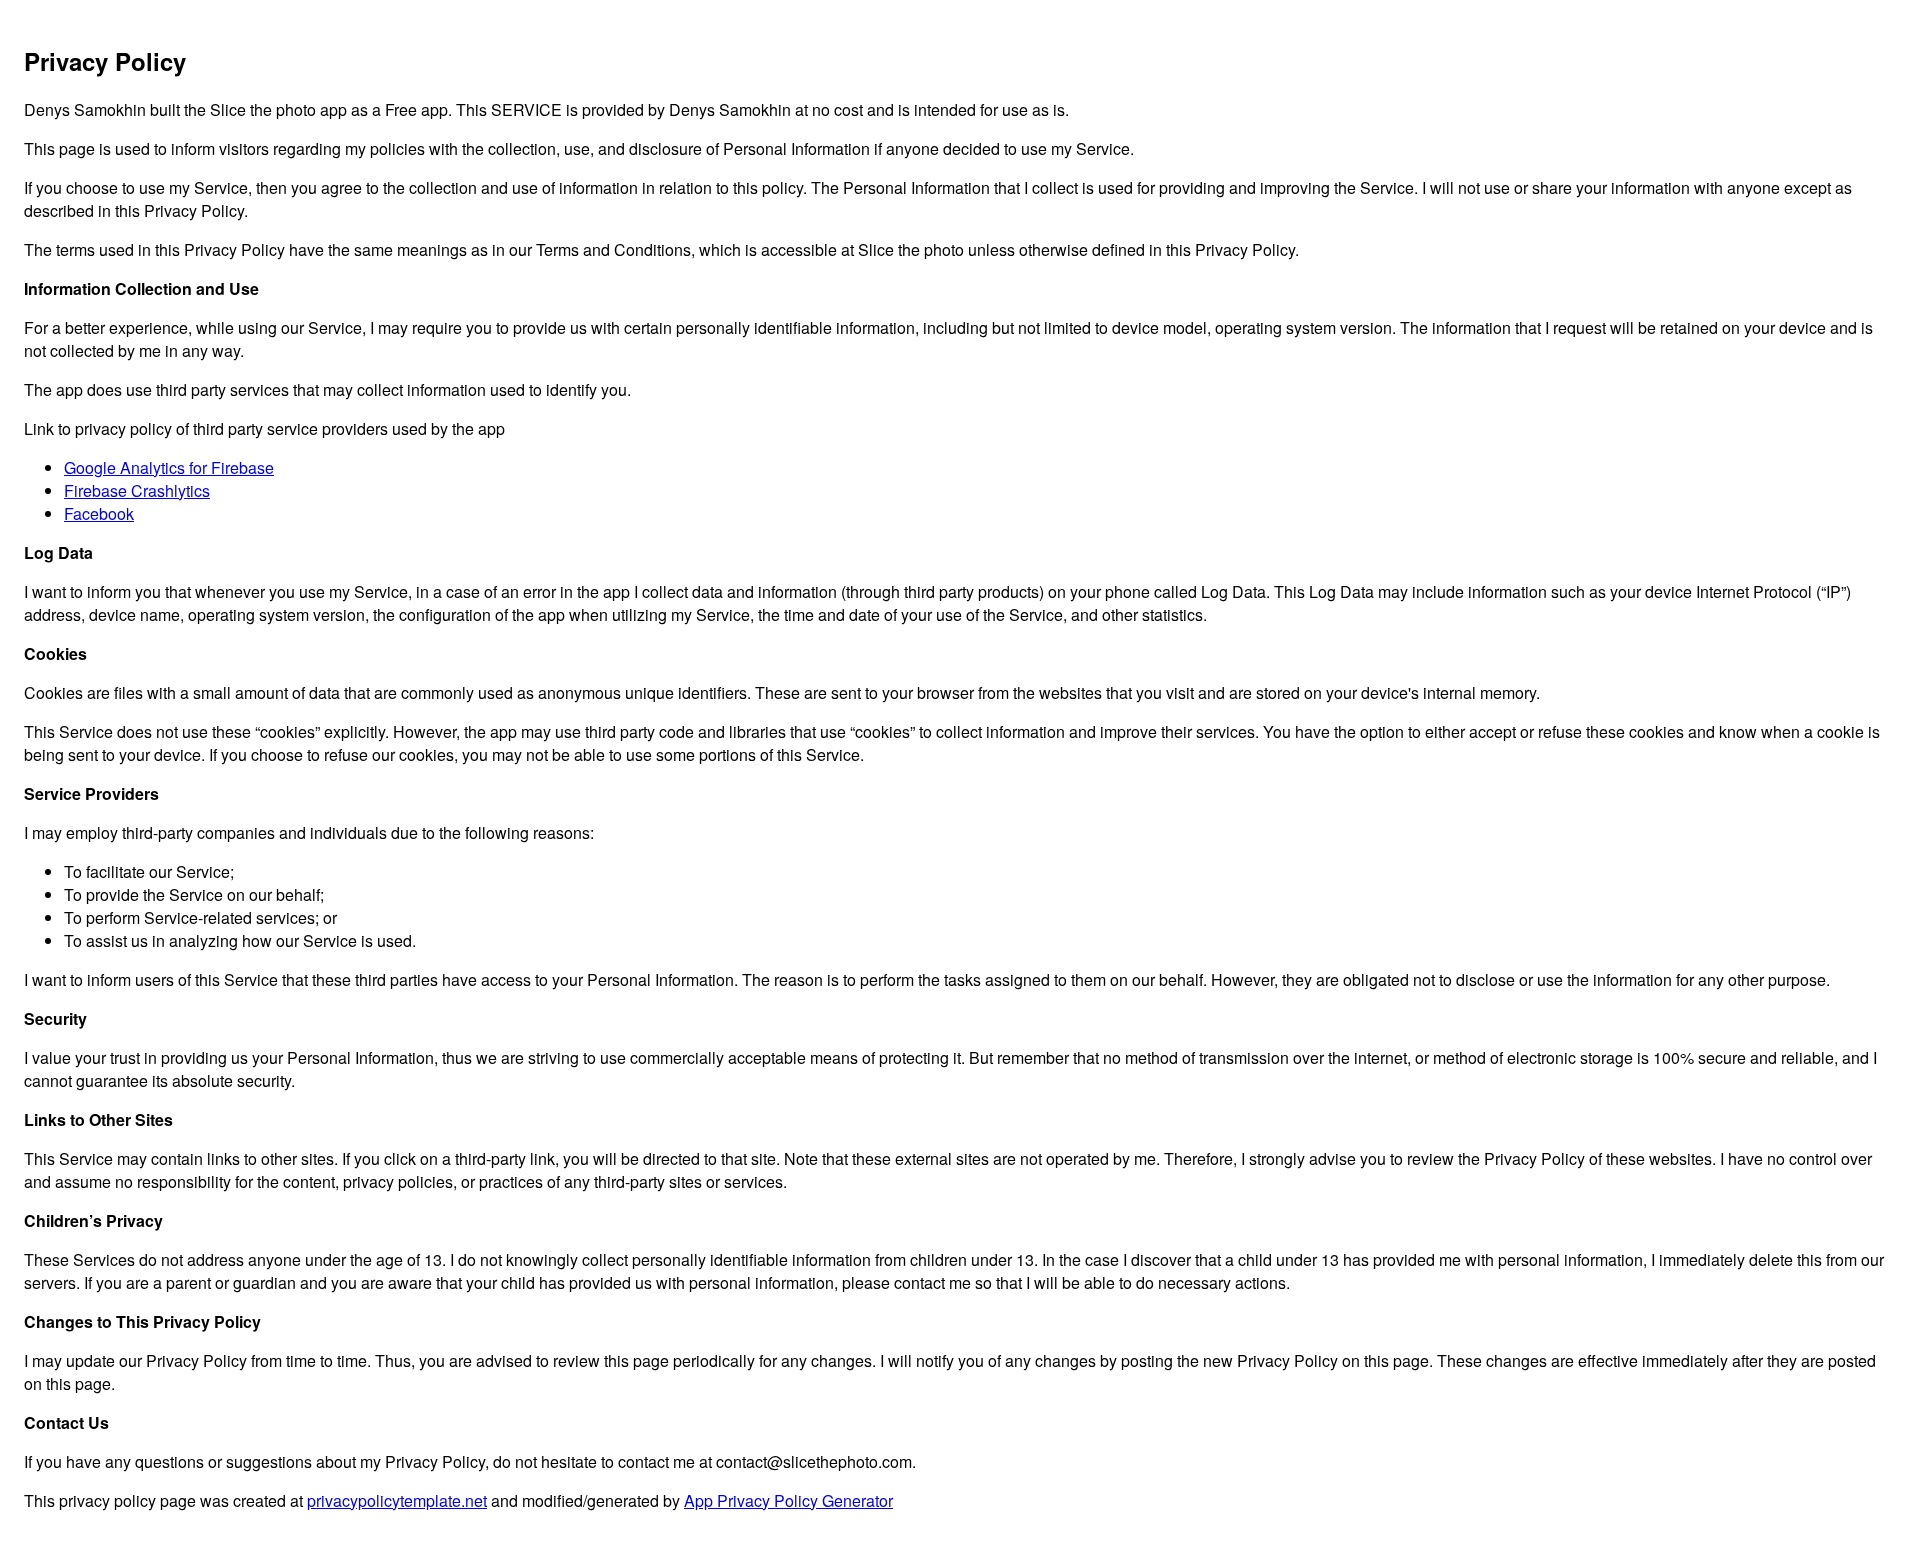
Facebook (99, 513)
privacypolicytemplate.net (397, 1500)
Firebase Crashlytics (137, 490)
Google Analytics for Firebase (169, 467)
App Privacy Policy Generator (788, 1500)
